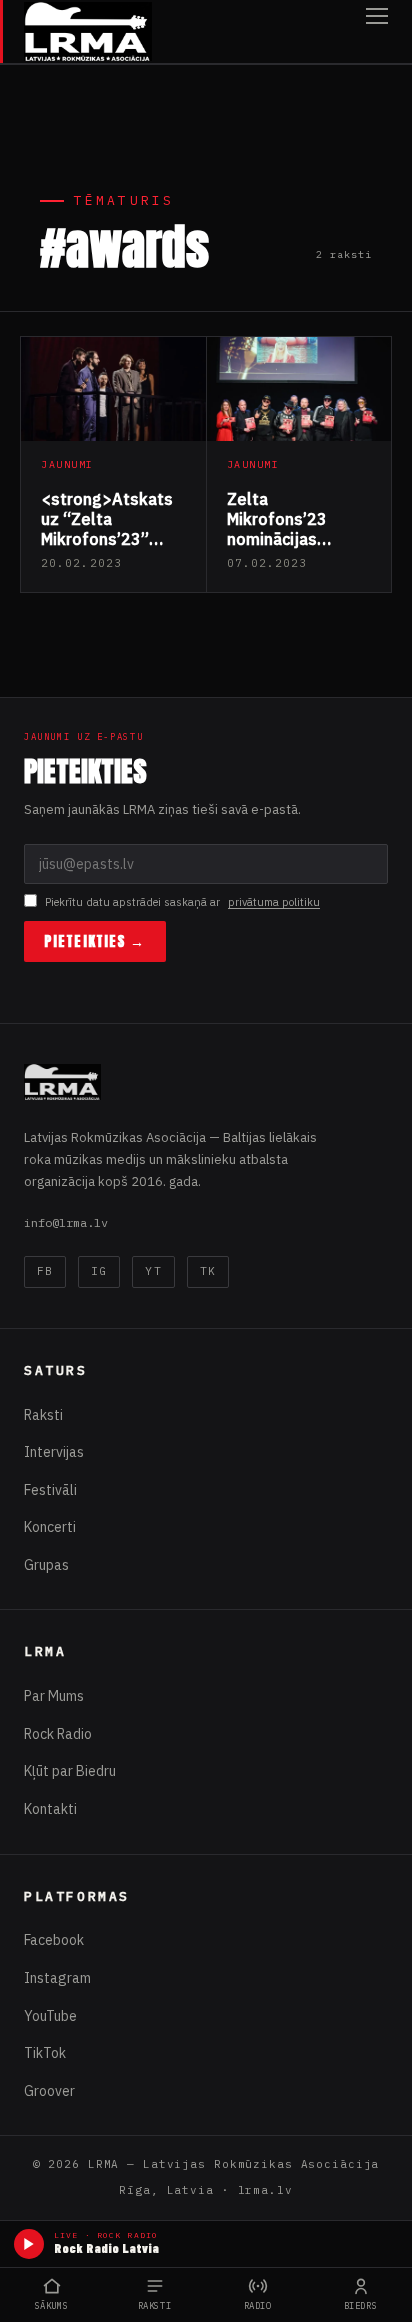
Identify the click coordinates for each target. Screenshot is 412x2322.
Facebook (54, 1940)
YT (153, 1271)
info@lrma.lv (66, 1222)
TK (208, 1271)
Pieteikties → (95, 941)
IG (99, 1271)
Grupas (46, 1565)
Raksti (43, 1415)
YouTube (50, 2016)
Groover (49, 2091)
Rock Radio (58, 1734)
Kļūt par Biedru (70, 1771)
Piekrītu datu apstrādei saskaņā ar (182, 902)
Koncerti (50, 1527)
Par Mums (54, 1696)
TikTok (45, 2053)
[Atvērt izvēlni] (377, 31)
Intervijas (54, 1452)
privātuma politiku (274, 902)
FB (45, 1271)
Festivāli (50, 1490)
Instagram (57, 1978)
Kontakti (50, 1809)
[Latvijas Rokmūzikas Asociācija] (88, 31)
